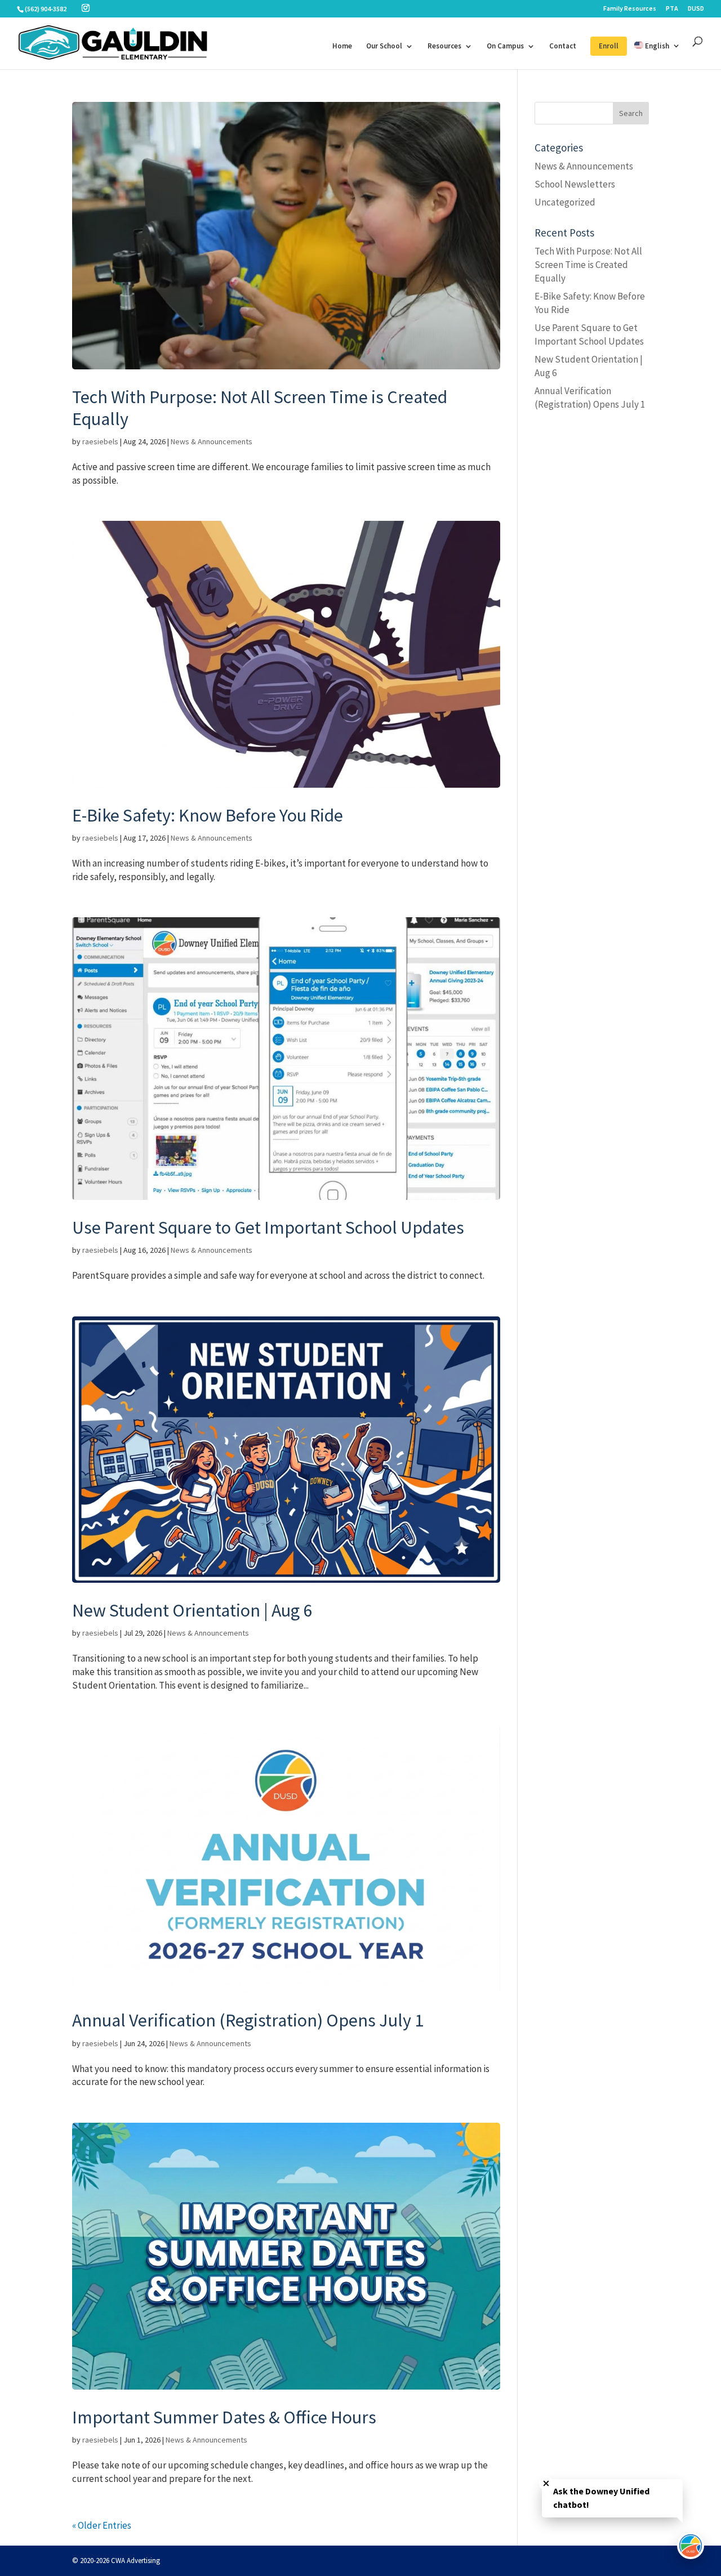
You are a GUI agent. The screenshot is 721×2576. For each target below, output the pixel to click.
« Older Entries (102, 2525)
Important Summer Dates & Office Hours (224, 2417)
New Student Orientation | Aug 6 (192, 1610)
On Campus (505, 46)
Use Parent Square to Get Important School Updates (268, 1227)
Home (342, 46)
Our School (384, 46)
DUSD (696, 9)
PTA (672, 9)
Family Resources (630, 9)
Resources (444, 46)
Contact (563, 46)
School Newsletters (575, 184)
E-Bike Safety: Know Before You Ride (208, 815)
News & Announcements (212, 441)
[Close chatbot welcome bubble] (546, 2483)
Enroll (609, 46)
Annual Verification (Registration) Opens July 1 (248, 2020)
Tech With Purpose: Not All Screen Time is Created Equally (260, 408)
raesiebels (100, 441)
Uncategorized (565, 202)
